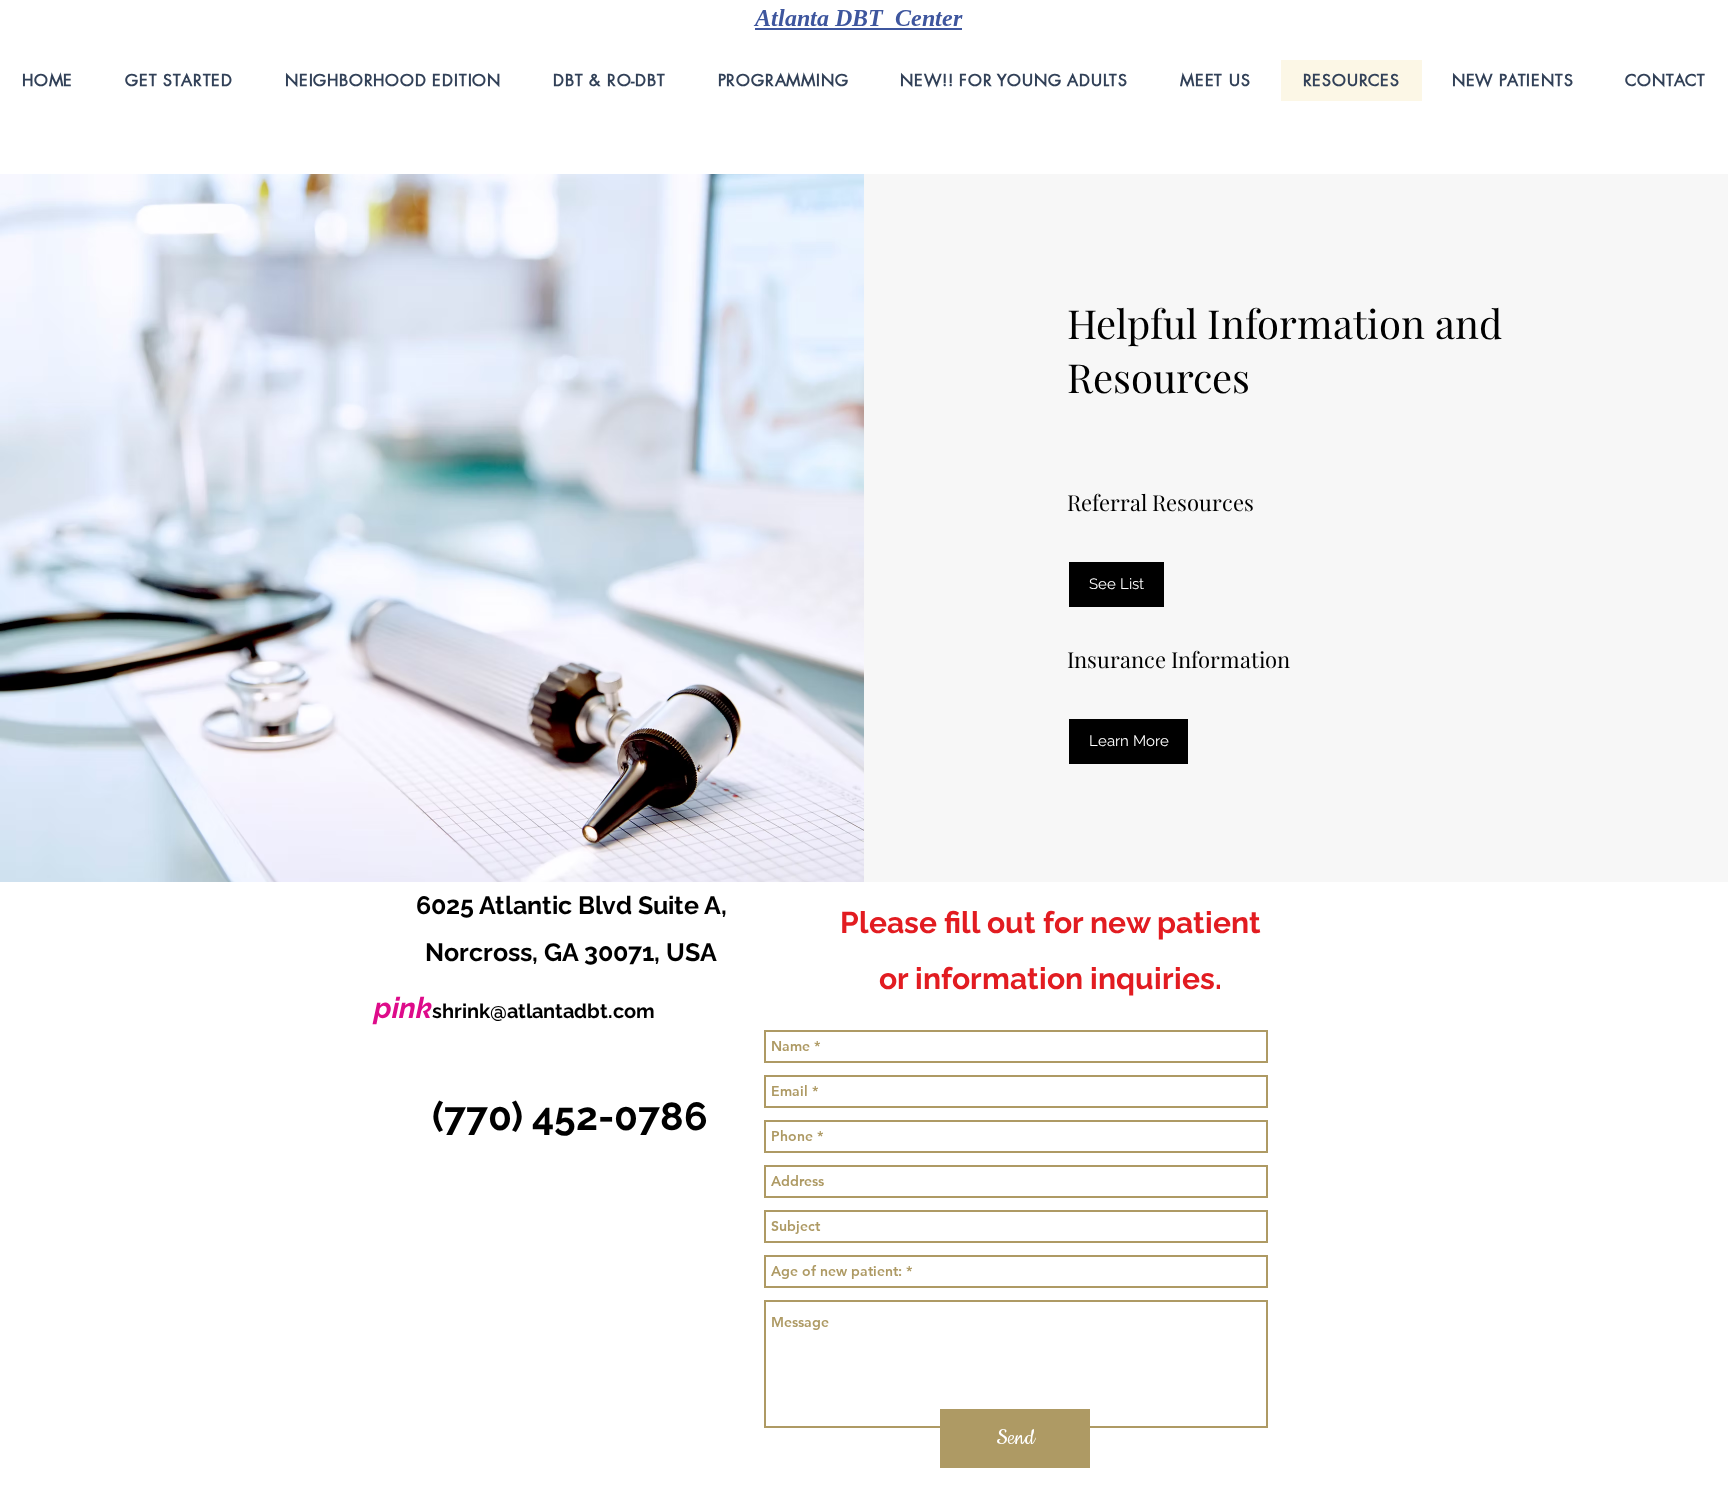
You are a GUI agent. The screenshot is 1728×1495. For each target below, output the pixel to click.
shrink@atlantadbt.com (543, 1011)
